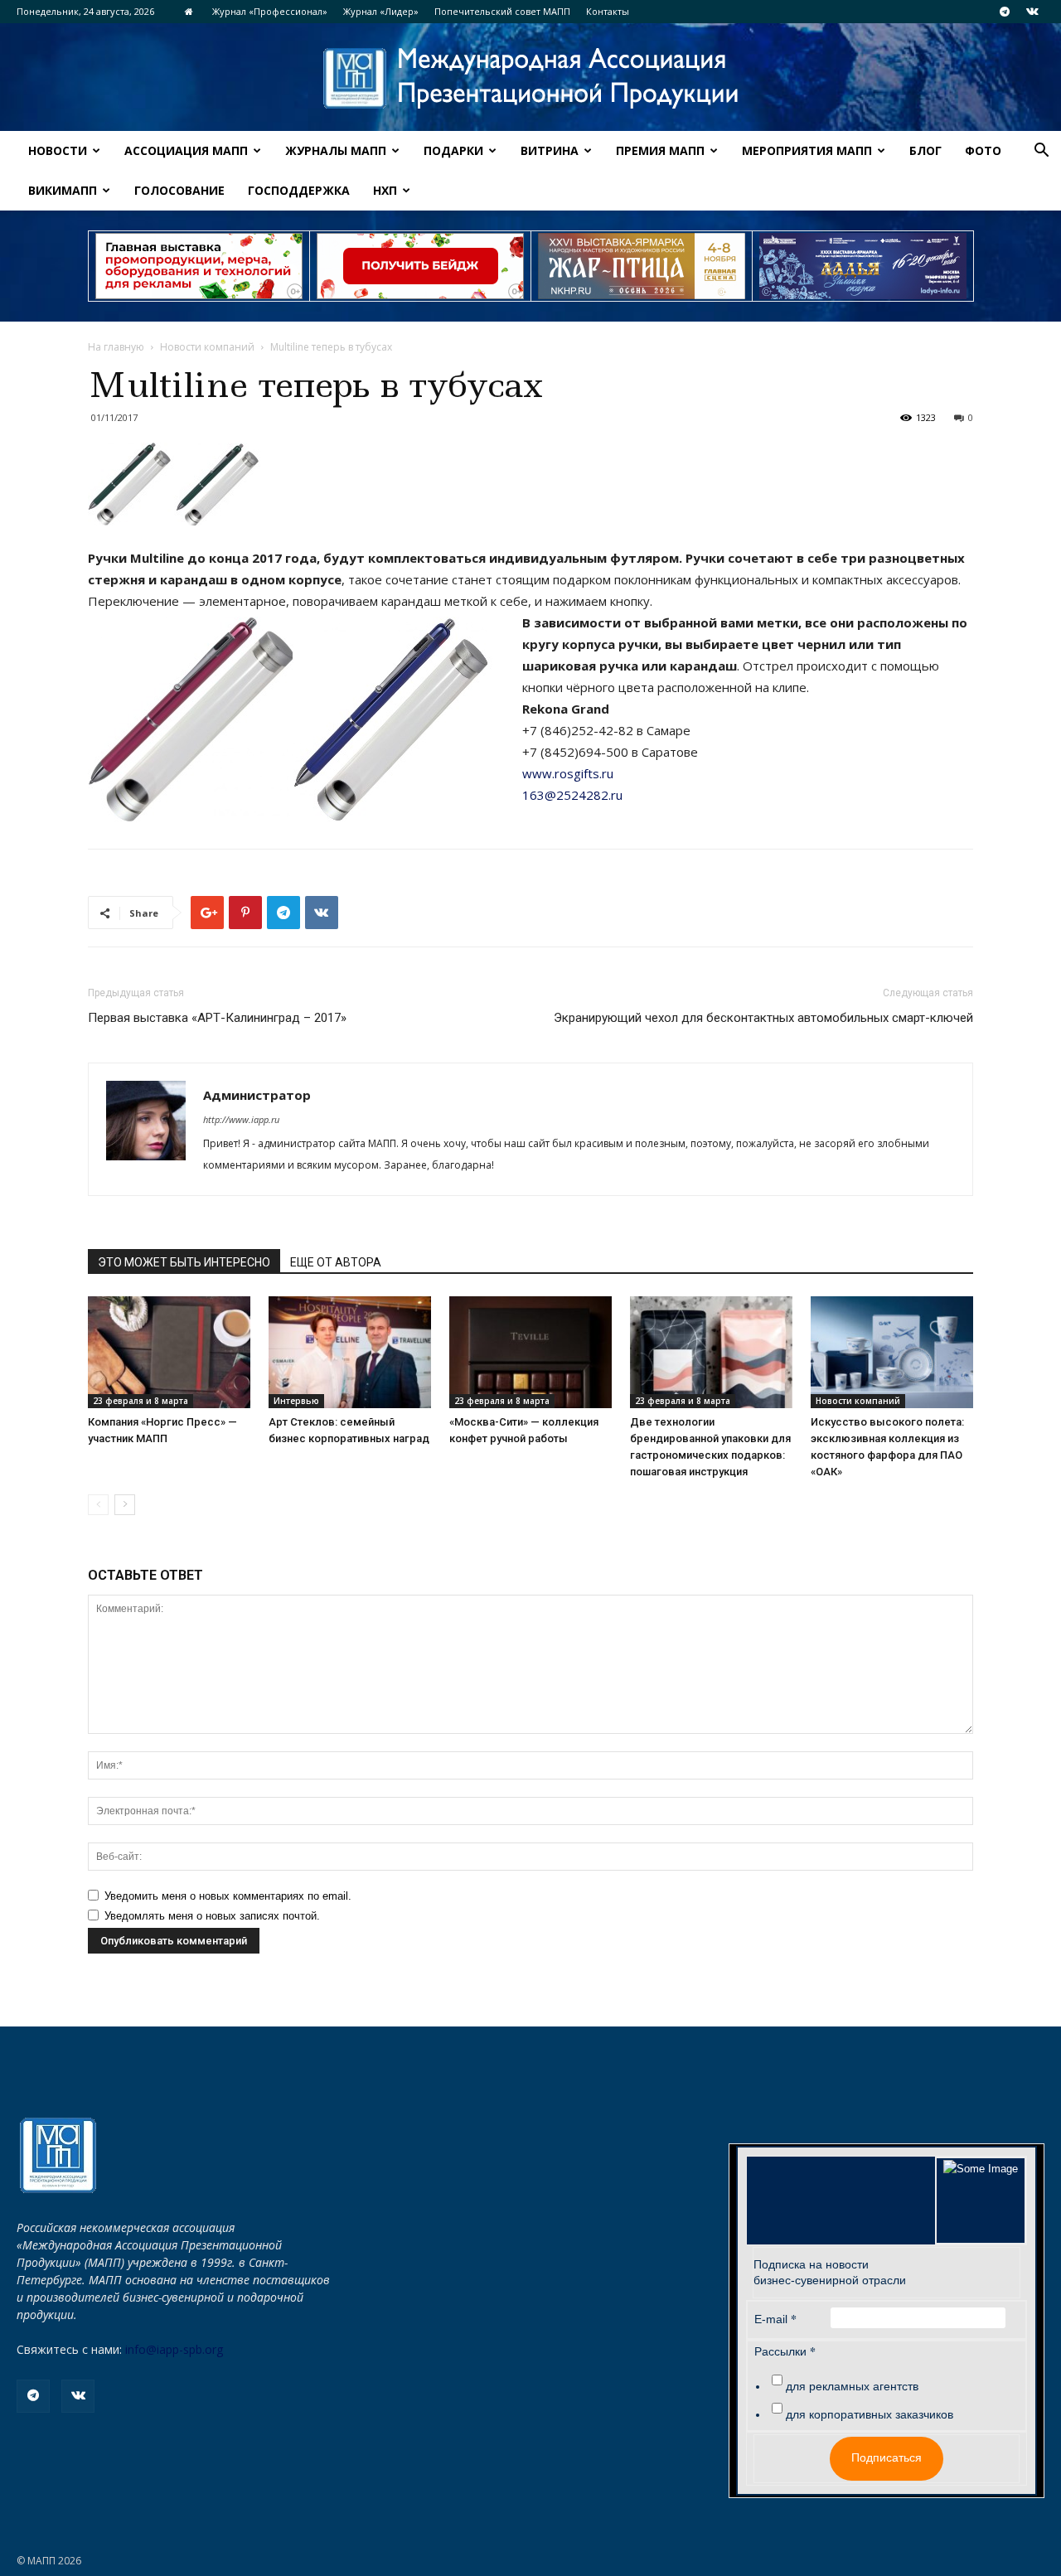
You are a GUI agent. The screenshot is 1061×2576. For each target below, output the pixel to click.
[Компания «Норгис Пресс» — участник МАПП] (169, 1352)
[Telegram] (1005, 12)
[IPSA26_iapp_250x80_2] (420, 266)
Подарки (453, 150)
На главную (116, 347)
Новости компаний (207, 347)
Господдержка (299, 190)
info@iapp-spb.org (174, 2349)
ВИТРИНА (550, 150)
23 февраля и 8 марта (140, 1401)
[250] (642, 266)
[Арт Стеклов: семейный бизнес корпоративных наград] (350, 1352)
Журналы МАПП (336, 150)
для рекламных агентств (852, 2386)
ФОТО (983, 150)
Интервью (296, 1401)
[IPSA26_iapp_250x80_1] (199, 266)
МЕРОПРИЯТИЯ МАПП (807, 150)
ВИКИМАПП (63, 190)
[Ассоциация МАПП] (530, 78)
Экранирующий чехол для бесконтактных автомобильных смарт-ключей (763, 1018)
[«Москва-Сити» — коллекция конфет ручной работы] (530, 1352)
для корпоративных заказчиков (870, 2414)
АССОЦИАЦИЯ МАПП (186, 150)
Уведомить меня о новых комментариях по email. (228, 1896)
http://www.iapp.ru (241, 1119)
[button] (1041, 152)
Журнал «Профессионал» (270, 11)
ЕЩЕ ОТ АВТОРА (336, 1262)
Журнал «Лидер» (381, 11)
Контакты (608, 11)
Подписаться (887, 2457)
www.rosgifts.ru (568, 773)
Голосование (179, 190)
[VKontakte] (1032, 12)
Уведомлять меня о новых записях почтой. (212, 1916)
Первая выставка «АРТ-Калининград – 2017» (217, 1018)
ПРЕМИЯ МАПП (660, 150)
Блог (925, 150)
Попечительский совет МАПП (502, 11)
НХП (385, 190)
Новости (58, 150)
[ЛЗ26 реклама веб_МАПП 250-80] (863, 266)
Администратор (257, 1095)
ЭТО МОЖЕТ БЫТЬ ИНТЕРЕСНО (184, 1262)
